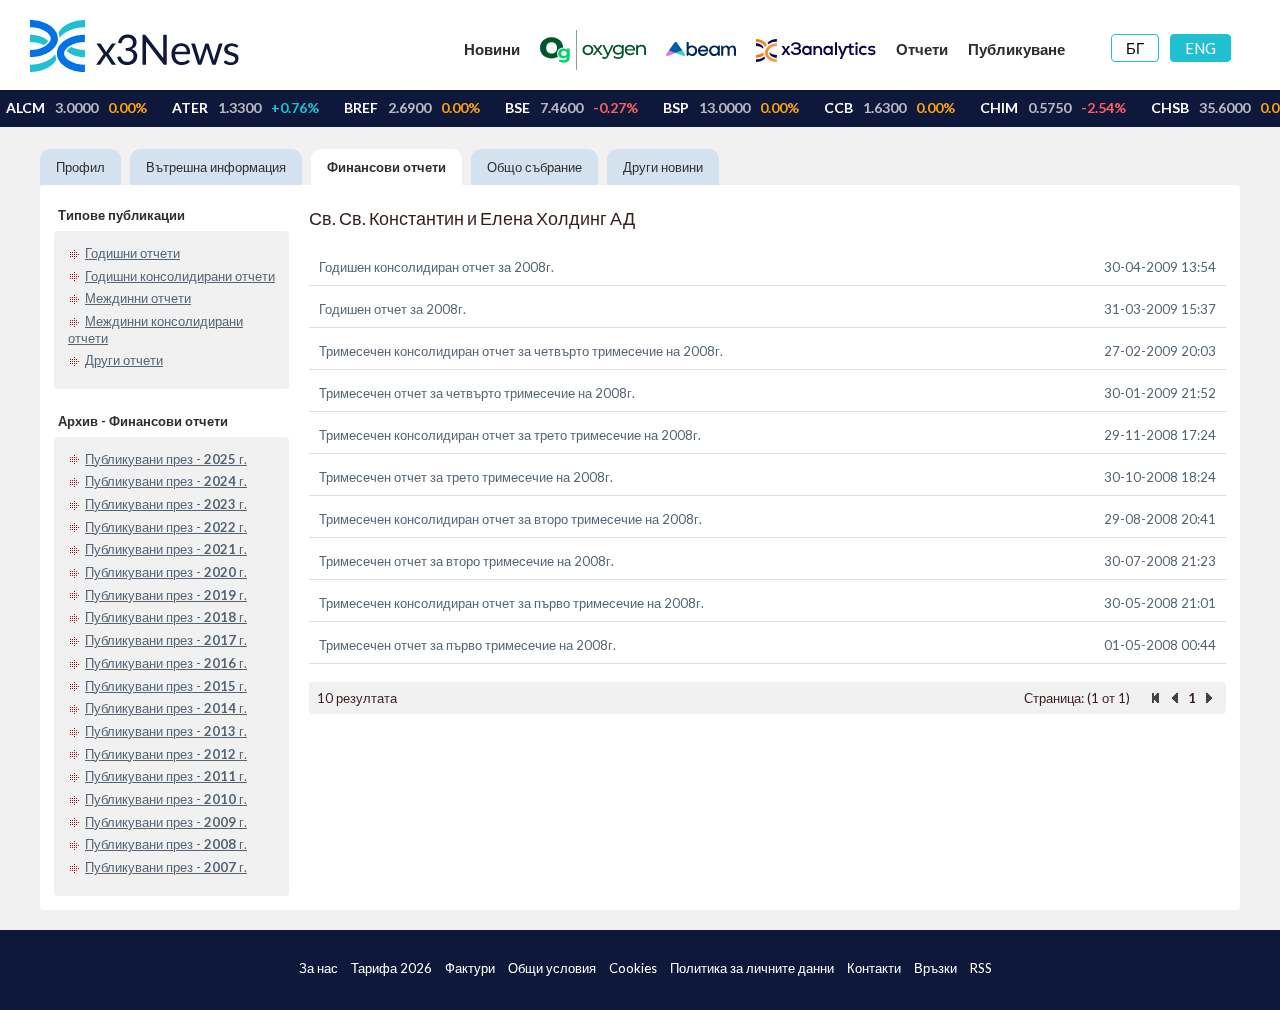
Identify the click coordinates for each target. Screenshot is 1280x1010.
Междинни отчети (138, 298)
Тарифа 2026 (391, 968)
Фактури (470, 968)
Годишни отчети (132, 253)
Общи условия (552, 968)
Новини (492, 49)
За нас (318, 968)
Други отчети (124, 360)
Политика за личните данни (752, 968)
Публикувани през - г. (166, 459)
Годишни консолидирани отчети (180, 276)
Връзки (935, 968)
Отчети (922, 49)
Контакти (874, 968)
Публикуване (1016, 49)
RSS (981, 968)
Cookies (633, 968)
